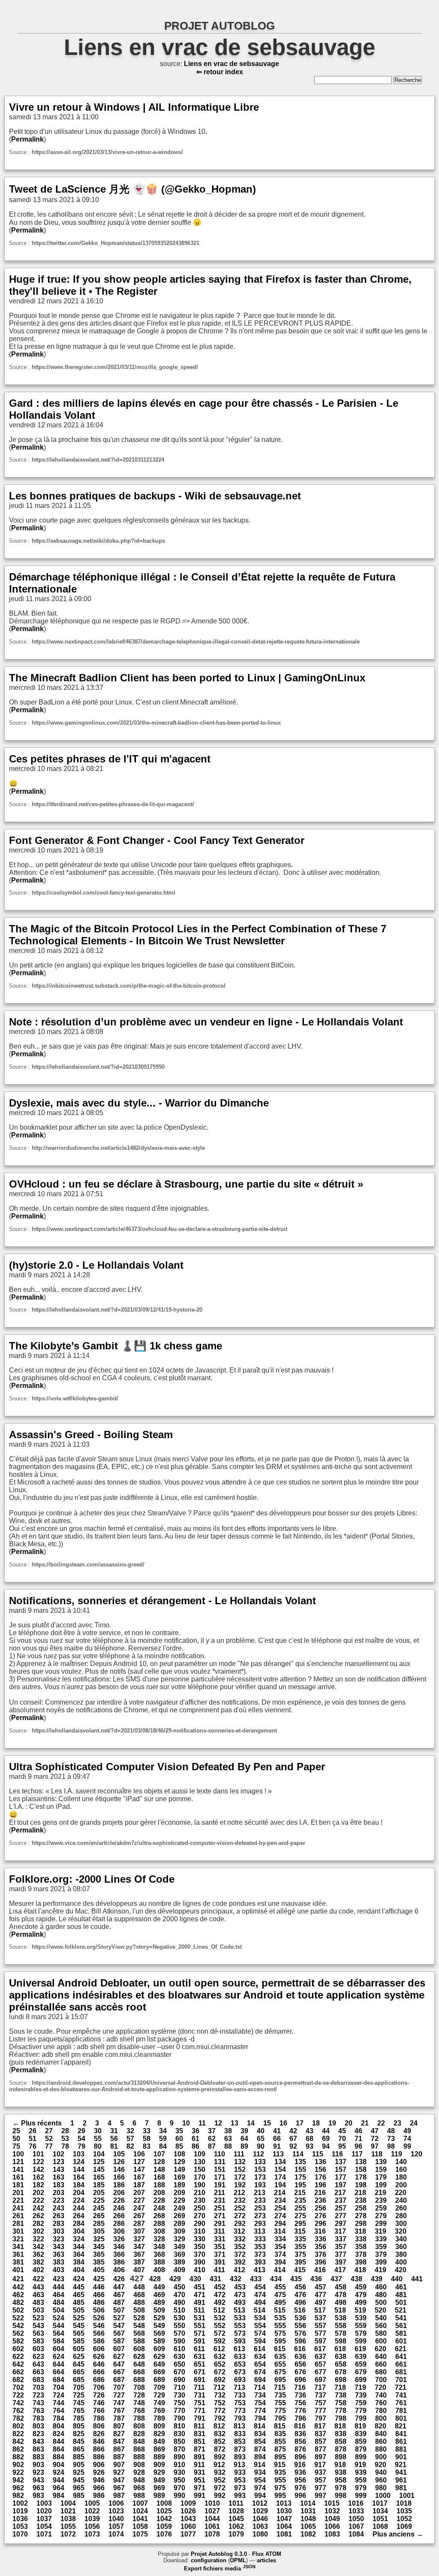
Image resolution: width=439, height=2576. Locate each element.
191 (220, 2185)
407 (139, 2270)
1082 (308, 2534)
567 (119, 2333)
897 (320, 2457)
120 (416, 2154)
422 (38, 2279)
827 (119, 2434)
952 (220, 2480)
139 (381, 2162)
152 (240, 2169)
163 (59, 2177)
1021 (68, 2511)
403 (59, 2270)
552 (220, 2326)
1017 (380, 2503)
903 (38, 2465)
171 (220, 2177)
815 (280, 2426)
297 (341, 2224)
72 (375, 2139)
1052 (404, 2519)
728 (139, 2395)
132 (240, 2162)
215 (300, 2193)
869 (159, 2449)
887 (119, 2457)
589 (159, 2341)
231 (220, 2200)
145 (99, 2169)
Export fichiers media (220, 2568)
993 (240, 2496)
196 (320, 2185)
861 (401, 2441)
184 (79, 2185)
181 (18, 2185)
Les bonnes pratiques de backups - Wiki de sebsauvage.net (155, 496)
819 (360, 2426)
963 (38, 2488)
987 (119, 2496)
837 (320, 2434)
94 (326, 2146)
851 (200, 2441)
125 (99, 2162)
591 (200, 2341)
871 (200, 2449)
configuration (209, 2560)
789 (159, 2418)
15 (267, 2123)
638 (341, 2357)
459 (361, 2287)
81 (114, 2146)
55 (98, 2139)
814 (260, 2426)
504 (59, 2310)
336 (320, 2239)
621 (401, 2349)
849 (159, 2441)
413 (260, 2270)
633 (240, 2357)
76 (33, 2146)
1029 (260, 2511)
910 (179, 2465)
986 (99, 2496)
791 (200, 2418)
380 (401, 2254)
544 (59, 2326)
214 (280, 2193)
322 (38, 2239)
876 (300, 2449)
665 (79, 2372)
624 (59, 2357)
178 (361, 2177)
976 (300, 2488)
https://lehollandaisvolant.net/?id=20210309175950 (98, 1067)
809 (159, 2426)
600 (381, 2341)
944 (59, 2480)
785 (79, 2418)
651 (200, 2364)
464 (59, 2295)
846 (99, 2441)
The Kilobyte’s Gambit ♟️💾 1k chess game (116, 1346)
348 (159, 2247)
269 (179, 2216)
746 (99, 2403)
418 (360, 2270)
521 (401, 2310)
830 (179, 2434)
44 (326, 2131)
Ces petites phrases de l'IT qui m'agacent (110, 759)
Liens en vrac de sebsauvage (219, 47)
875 (280, 2449)
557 (320, 2326)
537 (320, 2318)
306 (119, 2231)
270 (200, 2216)
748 (139, 2403)
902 (18, 2465)
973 (240, 2488)
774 (260, 2411)
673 (240, 2372)
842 (18, 2441)
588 (139, 2341)
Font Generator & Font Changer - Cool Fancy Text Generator (157, 840)
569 (159, 2333)
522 (18, 2318)
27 (49, 2131)
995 (280, 2496)
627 (119, 2357)
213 (260, 2193)
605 (79, 2349)
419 (380, 2270)
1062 (236, 2526)
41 (277, 2131)
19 (332, 2123)
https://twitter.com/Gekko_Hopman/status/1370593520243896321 (116, 243)
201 (18, 2193)
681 (401, 2372)
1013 (284, 2503)
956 (300, 2480)
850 (179, 2441)
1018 (404, 2503)
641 (401, 2357)
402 (38, 2270)
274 (280, 2216)
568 (139, 2333)
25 (16, 2131)
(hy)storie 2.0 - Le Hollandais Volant (96, 1265)
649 (159, 2364)
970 (179, 2488)
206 (119, 2193)
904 (59, 2465)
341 (18, 2247)
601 (401, 2341)
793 (240, 2418)
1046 (260, 2519)
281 (18, 2224)
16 (283, 2123)
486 (99, 2302)
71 (358, 2139)
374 (280, 2254)
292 (240, 2224)
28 (65, 2131)
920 (380, 2465)
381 (18, 2262)
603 (38, 2349)
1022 (92, 2511)
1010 (212, 2503)
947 (119, 2480)
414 (280, 2270)
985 (79, 2496)
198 (361, 2185)
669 (159, 2372)
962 (18, 2488)
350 (200, 2247)
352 (240, 2247)
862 (18, 2449)
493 (240, 2302)
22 (381, 2123)
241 (18, 2208)
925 (79, 2472)
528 (139, 2318)
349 (179, 2247)
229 (179, 2200)
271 (220, 2216)
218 (360, 2193)
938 (341, 2472)
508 (139, 2310)
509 (159, 2310)
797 (320, 2418)
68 (310, 2139)
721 (401, 2387)
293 (260, 2224)
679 (361, 2372)
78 (65, 2146)
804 (59, 2426)
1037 (44, 2519)
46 (358, 2131)
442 (18, 2287)
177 (341, 2177)
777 (320, 2411)
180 (401, 2177)
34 (163, 2131)
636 (300, 2357)
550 (179, 2326)
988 (139, 2496)
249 (179, 2208)
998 (341, 2496)
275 (300, 2216)
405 (99, 2270)
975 (280, 2488)
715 (280, 2387)
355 (300, 2247)
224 (79, 2200)
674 (260, 2372)
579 (361, 2333)
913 (239, 2465)
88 (228, 2146)
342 (38, 2247)
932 (220, 2472)
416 (320, 2270)
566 (99, 2333)
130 (200, 2162)
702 (18, 2387)
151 (220, 2169)
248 (159, 2208)
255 (300, 2208)
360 (401, 2247)
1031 (308, 2511)
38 (228, 2131)
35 (179, 2131)
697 (320, 2380)
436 (316, 2279)
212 (239, 2193)
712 (219, 2387)
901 (401, 2457)
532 (220, 2318)
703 (38, 2387)
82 (130, 2146)
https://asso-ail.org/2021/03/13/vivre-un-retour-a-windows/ (107, 152)
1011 (236, 2503)
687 (119, 2380)
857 (320, 2441)
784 (59, 2418)
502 (18, 2310)
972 (220, 2488)
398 (361, 2262)
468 (139, 2295)
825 (79, 2434)
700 (381, 2380)
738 (341, 2395)
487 (119, 2302)
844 (59, 2441)
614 (260, 2349)
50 (16, 2139)
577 (320, 2333)
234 (280, 2200)
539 (361, 2318)
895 (280, 2457)
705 (79, 2387)
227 (139, 2200)
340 (401, 2239)
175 (300, 2177)
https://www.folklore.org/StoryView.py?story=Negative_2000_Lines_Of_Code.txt (137, 1947)
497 (320, 2302)
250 (200, 2208)
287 (139, 2224)
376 (320, 2254)
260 (401, 2208)
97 (375, 2146)
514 (260, 2310)
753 (240, 2403)
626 (99, 2357)
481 (401, 2295)
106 (139, 2154)
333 (260, 2239)
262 (38, 2216)
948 (139, 2480)
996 (300, 2496)
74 (407, 2139)
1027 (212, 2511)
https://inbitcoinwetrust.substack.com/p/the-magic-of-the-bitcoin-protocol (129, 986)
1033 (356, 2511)
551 (200, 2326)
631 (200, 2357)
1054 (44, 2526)
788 (139, 2418)
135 (300, 2162)
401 (18, 2270)
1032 (332, 2511)
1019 (20, 2511)
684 (59, 2380)
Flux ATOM (267, 2554)
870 (179, 2449)
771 (200, 2411)
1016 (356, 2503)
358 (361, 2247)
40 (261, 2131)
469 (159, 2295)
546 (99, 2326)
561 (401, 2326)
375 (300, 2254)
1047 (284, 2519)
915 (280, 2465)
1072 (68, 2534)
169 (179, 2177)
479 (361, 2295)
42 (293, 2131)
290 (200, 2224)
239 (381, 2200)
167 (139, 2177)
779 (361, 2411)
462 (18, 2295)
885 (79, 2457)
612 (219, 2349)
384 (79, 2262)
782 (18, 2418)
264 (79, 2216)
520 (380, 2310)
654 (260, 2364)
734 (260, 2395)
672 (220, 2372)
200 (401, 2185)
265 (99, 2216)
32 (130, 2131)
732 (220, 2395)
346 (119, 2247)
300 (401, 2224)
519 (360, 2310)
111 (239, 2154)
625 (79, 2357)
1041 (140, 2519)
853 (240, 2441)
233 (260, 2200)
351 (220, 2247)
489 (159, 2302)
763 (38, 2411)
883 (38, 2457)
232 (240, 2200)
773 (240, 2411)
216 (320, 2193)
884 (59, 2457)
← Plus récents (37, 2123)
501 (401, 2302)
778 (341, 2411)
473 (240, 2295)
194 (280, 2185)
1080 (260, 2534)
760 (381, 2403)
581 (401, 2333)
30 (98, 2131)
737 (320, 2395)
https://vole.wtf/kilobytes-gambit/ (75, 1398)
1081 (284, 2534)
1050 (356, 2519)
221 (18, 2200)
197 (341, 2185)
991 (200, 2496)
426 (119, 2279)
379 (381, 2254)
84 (163, 2146)
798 (341, 2418)
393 (260, 2262)
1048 (308, 2519)
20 (349, 2123)
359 (381, 2247)
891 (200, 2457)
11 (202, 2123)
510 (179, 2310)
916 (300, 2465)
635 (280, 2357)
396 (320, 2262)
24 (414, 2123)
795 (280, 2418)
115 (318, 2154)
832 (220, 2434)
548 (139, 2326)
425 (99, 2279)
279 (381, 2216)
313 (260, 2231)
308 (159, 2231)
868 (139, 2449)
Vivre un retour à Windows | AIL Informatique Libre (134, 107)
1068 (380, 2526)
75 (16, 2146)
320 (401, 2231)
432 (236, 2279)
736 (300, 2395)
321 (18, 2239)
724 (59, 2395)
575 (280, 2333)
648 (139, 2364)
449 (159, 2287)
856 (300, 2441)
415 (300, 2270)
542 (18, 2326)
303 (59, 2231)
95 (342, 2146)
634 (260, 2357)
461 (401, 2287)
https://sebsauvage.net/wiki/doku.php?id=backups (98, 541)
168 (159, 2177)
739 (361, 2395)
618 (340, 2349)
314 (280, 2231)
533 (240, 2318)
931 (200, 2472)
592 (220, 2341)
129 (179, 2162)
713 (239, 2387)
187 (139, 2185)
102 (59, 2154)
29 (81, 2131)
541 (401, 2318)
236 (320, 2200)
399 (381, 2262)
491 (200, 2302)
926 (99, 2472)
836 (300, 2434)
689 (159, 2380)
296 (320, 2224)
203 (59, 2193)
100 (18, 2154)
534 (260, 2318)
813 (239, 2426)
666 (99, 2372)
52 (49, 2139)
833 (240, 2434)
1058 (140, 2526)
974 (260, 2488)
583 (38, 2341)
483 (38, 2302)
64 (244, 2139)
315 (300, 2231)
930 (179, 2472)
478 (341, 2295)
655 (280, 2364)
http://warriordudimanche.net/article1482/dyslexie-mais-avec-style (118, 1148)
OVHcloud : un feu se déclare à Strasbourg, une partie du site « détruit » (186, 1184)
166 (119, 2177)
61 (195, 2139)
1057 (116, 2526)
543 (38, 2326)
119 (397, 2154)
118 (377, 2154)
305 (99, 2231)
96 (358, 2146)
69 (326, 2139)
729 (159, 2395)
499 (361, 2302)
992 (220, 2496)
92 (293, 2146)
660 (381, 2364)
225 (99, 2200)
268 (159, 2216)
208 (159, 2193)
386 (119, 2262)
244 (79, 2208)
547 (119, 2326)
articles (266, 2560)
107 (159, 2154)
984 (59, 2496)
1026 (188, 2511)
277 (341, 2216)
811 (199, 2426)
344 (79, 2247)
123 (59, 2162)
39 (244, 2131)
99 (407, 2146)
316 (320, 2231)
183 (59, 2185)
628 (139, 2357)
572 (220, 2333)
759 (361, 2403)
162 (38, 2177)
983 (38, 2496)
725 (79, 2395)
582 (18, 2341)
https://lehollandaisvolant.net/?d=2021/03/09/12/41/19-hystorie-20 (117, 1310)
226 (119, 2200)
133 (260, 2162)
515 (280, 2310)
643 (38, 2364)
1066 (332, 2526)
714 (260, 2387)
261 (18, 2216)
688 (139, 2380)
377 (341, 2254)
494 (260, 2302)
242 (38, 2208)
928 (139, 2472)
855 (280, 2441)
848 (139, 2441)
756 (300, 2403)
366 (119, 2254)
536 (300, 2318)
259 (381, 2208)
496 (300, 2302)
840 (381, 2434)
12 (218, 2123)
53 (65, 2139)
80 (98, 2146)
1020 (44, 2511)
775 (280, 2411)
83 (147, 2146)
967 (119, 2488)
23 (397, 2123)
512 (219, 2310)
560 (381, 2326)
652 (220, 2364)
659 (361, 2364)
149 (179, 2169)
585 (79, 2341)
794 (260, 2418)
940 (381, 2472)
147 (139, 2169)
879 (361, 2449)
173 (260, 2177)
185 (99, 2185)
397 (341, 2262)
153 (260, 2169)
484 (59, 2302)
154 (280, 2169)
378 (361, 2254)
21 (365, 2123)
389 (179, 2262)
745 (79, 2403)
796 (300, 2418)
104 (99, 2154)
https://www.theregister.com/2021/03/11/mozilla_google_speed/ (115, 367)
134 (280, 2162)
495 (280, 2302)
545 (79, 2326)
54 (81, 2139)
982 (18, 2496)
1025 (164, 2511)
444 (59, 2287)
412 (239, 2270)
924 (59, 2472)
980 (381, 2488)
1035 (404, 2511)
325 (99, 2239)
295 (300, 2224)
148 (159, 2169)
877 (320, 2449)
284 (79, 2224)
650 (179, 2364)
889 (159, 2457)
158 (361, 2169)
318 (360, 2231)
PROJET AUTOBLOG (219, 26)
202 (38, 2193)
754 (260, 2403)
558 (341, 2326)
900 (381, 2457)
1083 (332, 2534)
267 (139, 2216)
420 (401, 2270)
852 (220, 2441)
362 (38, 2254)
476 (300, 2295)
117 (357, 2154)
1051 (380, 2519)
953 (240, 2480)
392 (240, 2262)
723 (38, 2395)
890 (179, 2457)
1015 (332, 2503)
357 (341, 2247)
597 (320, 2341)
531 (200, 2318)
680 (381, 2372)
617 (320, 2349)
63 (228, 2139)
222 (38, 2200)
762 (18, 2411)
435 (296, 2279)
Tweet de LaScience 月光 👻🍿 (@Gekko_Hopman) (132, 189)
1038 (68, 2519)
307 (139, 2231)
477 (320, 2295)
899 (361, 2457)
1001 (407, 2496)
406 (119, 2270)
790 (179, 2418)
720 (380, 2387)
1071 (44, 2534)
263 (59, 2216)
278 (361, 2216)
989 (159, 2496)
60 (179, 2139)
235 (300, 2200)
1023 (116, 2511)
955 (280, 2480)
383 (59, 2262)
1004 (68, 2503)
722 (18, 2395)
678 (341, 2372)
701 (401, 2380)
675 (280, 2372)
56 (114, 2139)
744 (59, 2403)
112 (259, 2154)
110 (219, 2154)
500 (381, 2302)
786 (99, 2418)
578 (341, 2333)
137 (341, 2162)
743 (38, 2403)
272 (240, 2216)
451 (200, 2287)
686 (99, 2380)
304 (79, 2231)
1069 (404, 2526)
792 (220, 2418)
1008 (164, 2503)
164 (79, 2177)
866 (99, 2449)
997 (320, 2496)
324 (79, 2239)
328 (159, 2239)
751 (200, 2403)
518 (340, 2310)
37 (212, 2131)
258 (361, 2208)
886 (99, 2457)
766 (99, 2411)
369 (179, 2254)
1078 (212, 2534)
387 (139, 2262)
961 (401, 2480)
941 (401, 2472)
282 (38, 2224)
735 (280, 2395)
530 (179, 2318)
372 (240, 2254)
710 (179, 2387)
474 (260, 2295)
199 (381, 2185)
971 (200, 2488)
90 (261, 2146)
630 (179, 2357)
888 (139, 2457)
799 (361, 2418)
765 (79, 2411)
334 (280, 2239)
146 (119, 2169)
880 (381, 2449)
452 (220, 2287)
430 (195, 2279)
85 (179, 2146)
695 (280, 2380)
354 (280, 2247)
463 (38, 2295)
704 (59, 2387)
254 (280, 2208)
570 (179, 2333)
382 (38, 2262)
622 (18, 2357)
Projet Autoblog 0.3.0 (219, 2554)
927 (119, 2472)
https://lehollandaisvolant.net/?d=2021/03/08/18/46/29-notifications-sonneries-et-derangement (154, 1731)
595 (280, 2341)
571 (200, 2333)
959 (361, 2480)
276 (320, 2216)
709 (159, 2387)
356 (320, 2247)
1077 (188, 2534)
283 (59, 2224)
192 (240, 2185)
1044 (212, 2519)
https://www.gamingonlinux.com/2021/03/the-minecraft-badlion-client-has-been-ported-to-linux (156, 723)
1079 (236, 2534)
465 (79, 2295)
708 (139, 2387)
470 (179, 2295)
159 (381, 2169)
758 (341, 2403)
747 (119, 2403)
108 (179, 2154)
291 (220, 2224)
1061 (212, 2526)
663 (38, 2372)
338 (361, 2239)
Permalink (27, 139)
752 (220, 2403)
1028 (236, 2511)
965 (79, 2488)
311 (219, 2231)
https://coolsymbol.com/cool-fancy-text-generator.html (104, 893)
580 (381, 2333)
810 (179, 2426)
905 (79, 2465)
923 (38, 2472)
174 (280, 2177)
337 (341, 2239)
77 (49, 2146)
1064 (284, 2526)
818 (340, 2426)
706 (99, 2387)
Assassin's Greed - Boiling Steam (91, 1435)
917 (320, 2465)
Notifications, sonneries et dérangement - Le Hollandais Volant (162, 1601)
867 (119, 2449)
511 (199, 2310)
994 (260, 2496)
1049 (332, 2519)
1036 (20, 2519)
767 (119, 2411)
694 (260, 2380)
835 (280, 2434)
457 (320, 2287)
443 (38, 2287)
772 (220, 2411)
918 (340, 2465)
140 (401, 2162)
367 (139, 2254)
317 (340, 2231)
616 (300, 2349)
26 (33, 2131)
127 (139, 2162)
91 (277, 2146)
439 (377, 2279)
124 (79, 2162)
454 (260, 2287)
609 (159, 2349)
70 (342, 2139)
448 (139, 2287)
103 (79, 2154)
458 (341, 2287)
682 (18, 2380)
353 (260, 2247)
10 (186, 2123)
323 (59, 2239)
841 (401, 2434)
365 (99, 2254)
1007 (140, 2503)
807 (119, 2426)
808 (139, 2426)
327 (139, 2239)
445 (79, 2287)
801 (401, 2418)
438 (356, 2279)
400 (401, 2262)
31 (114, 2131)
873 (240, 2449)
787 (119, 2418)
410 (200, 2270)
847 (119, 2441)
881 (401, 2449)
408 (159, 2270)
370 (200, 2254)
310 (200, 2231)
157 (341, 2169)
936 (300, 2472)
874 (260, 2449)
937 (320, 2472)
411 (219, 2270)
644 (59, 2364)
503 (38, 2310)
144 (79, 2169)
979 (361, 2488)
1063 (260, 2526)
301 (18, 2231)
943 (38, 2480)
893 (240, 2457)
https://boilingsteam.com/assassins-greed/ (88, 1565)
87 (212, 2146)
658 (341, 2364)
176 (320, 2177)
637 (320, 2357)
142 (38, 2169)
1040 (116, 2519)
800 (381, 2418)
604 (59, 2349)
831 (200, 2434)
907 (119, 2465)
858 (341, 2441)
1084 (356, 2534)
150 (200, 2169)
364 (79, 2254)
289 (179, 2224)
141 (18, 2169)
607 (119, 2349)
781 (401, 2411)
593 (240, 2341)
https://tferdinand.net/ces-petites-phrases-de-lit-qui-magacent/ (113, 804)
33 (147, 2131)
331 (220, 2239)
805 (79, 2426)
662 (18, 2372)
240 (401, 2200)
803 (38, 2426)
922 (18, 2472)
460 (381, 2287)
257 (341, 2208)
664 (59, 2372)
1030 (284, 2511)
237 (341, 2200)
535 (280, 2318)
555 (280, 2326)
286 (119, 2224)
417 (340, 2270)
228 (159, 2200)
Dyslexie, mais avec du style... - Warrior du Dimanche (139, 1103)
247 (139, 2208)
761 (401, 2403)
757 (320, 2403)
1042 (164, 2519)
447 (119, 2287)
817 (320, 2426)
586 (99, 2341)
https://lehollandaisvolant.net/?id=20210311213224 (98, 460)
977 (320, 2488)
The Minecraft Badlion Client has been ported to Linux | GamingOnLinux (187, 678)
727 (119, 2395)
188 (159, 2185)
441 (417, 2279)
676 (300, 2372)
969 (159, 2488)
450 (179, 2287)
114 (298, 2154)
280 (401, 2216)
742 (18, 2403)
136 (320, 2162)
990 (179, 2496)
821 (401, 2426)
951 (200, 2480)
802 (18, 2426)
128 (159, 2162)
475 (280, 2295)
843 (38, 2441)
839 (361, 2434)
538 (341, 2318)
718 (340, 2387)
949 (159, 2480)
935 (280, 2472)
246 (119, 2208)
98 (391, 2146)
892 (220, 2457)
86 (195, 2146)
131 (220, 2162)
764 (59, 2411)
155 (300, 2169)
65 (261, 2139)
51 (33, 2139)
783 (38, 2418)
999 (361, 2496)
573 (240, 2333)
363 (59, 2254)
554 (260, 2326)
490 (179, 2302)
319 (380, 2231)
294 (280, 2224)
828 (139, 2434)
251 (220, 2208)
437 (336, 2279)
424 (79, 2279)
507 (119, 2310)
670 (179, 2372)
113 (278, 2154)
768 (139, 2411)
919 (360, 2465)
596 (300, 2341)
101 (38, 2154)
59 (163, 2139)
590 (179, 2341)
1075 (140, 2534)
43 (310, 2131)
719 (360, 2387)
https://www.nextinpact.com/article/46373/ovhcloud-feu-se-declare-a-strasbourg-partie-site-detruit (159, 1229)
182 (38, 2185)
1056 (92, 2526)
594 (260, 2341)
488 (139, 2302)
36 (195, 2131)
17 (300, 2123)
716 (300, 2387)
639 (361, 2357)
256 (320, 2208)
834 (260, 2434)
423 (59, 2279)
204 (79, 2193)
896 (300, 2457)
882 (18, 2457)
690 (179, 2380)
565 (79, 2333)
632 (220, 2357)
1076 (164, 2534)
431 (215, 2279)
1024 (140, 2511)
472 (220, 2295)
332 (240, 2239)
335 (300, 2239)
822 (18, 2434)
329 (179, 2239)
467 (119, 2295)
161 (18, 2177)
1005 (92, 2503)
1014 (308, 2503)
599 (361, 2341)
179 (381, 2177)
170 (200, 2177)
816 (300, 2426)
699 (361, 2380)
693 (240, 2380)
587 (119, 2341)
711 (199, 2387)
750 (179, 2403)
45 (342, 2131)
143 (59, 2169)
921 (401, 2465)
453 (240, 2287)
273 (260, 2216)
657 (320, 2364)
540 (381, 2318)
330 (200, 2239)
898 (341, 2457)
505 (79, 2310)
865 (79, 2449)
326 (119, 2239)
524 (59, 2318)
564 (59, 2333)
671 (200, 2372)
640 (381, 2357)
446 (99, 2287)
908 (139, 2465)
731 (200, 2395)
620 (380, 2349)
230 (200, 2200)
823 (38, 2434)
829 (159, 2434)
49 (407, 2131)
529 (159, 2318)
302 (38, 2231)
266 (119, 2216)
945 (79, 2480)
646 (99, 2364)
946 (99, 2480)
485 (79, 2302)
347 (139, 2247)
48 (391, 2131)
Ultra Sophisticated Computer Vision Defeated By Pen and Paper (167, 1767)
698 (341, 2380)
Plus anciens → (398, 2534)
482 (18, 2302)
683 (38, 2380)
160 (401, 2169)
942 (18, 2480)
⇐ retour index (220, 72)
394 (280, 2262)
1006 (116, 2503)
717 (320, 2387)
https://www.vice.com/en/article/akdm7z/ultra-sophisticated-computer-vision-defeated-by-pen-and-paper (168, 1843)
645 (79, 2364)
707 (119, 2387)
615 (280, 2349)
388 (159, 2262)
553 (240, 2326)
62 (212, 2139)
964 (59, 2488)
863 (38, 2449)
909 (159, 2465)
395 (300, 2262)
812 (219, 2426)
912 (219, 2465)
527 (119, 2318)
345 (99, 2247)
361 (18, 2254)
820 (380, 2426)
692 (220, 2380)
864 (59, 2449)
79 (81, 2146)
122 (38, 2162)
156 (320, 2169)
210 (200, 2193)
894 (260, 2457)
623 (38, 2357)
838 (341, 2434)
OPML (238, 2560)
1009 (188, 2503)
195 (300, 2185)
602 (18, 2349)
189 (179, 2185)
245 (99, 2208)
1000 (383, 2496)
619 (360, 2349)
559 (361, 2326)
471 (200, 2295)
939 (361, 2472)
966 (99, 2488)
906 (99, 2465)
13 (235, 2123)
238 (361, 2200)
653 (240, 2364)
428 (155, 2279)
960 (381, 2480)
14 (251, 2123)
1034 (380, 2511)
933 (240, 2472)
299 (381, 2224)
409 (179, 2270)
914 (260, 2465)
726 (99, 2395)
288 (159, 2224)
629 (159, 2357)
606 (99, 2349)
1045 (236, 2519)
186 (119, 2185)
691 (200, 2380)
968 (139, 2488)
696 (300, 2380)
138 (361, 2162)
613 (239, 2349)
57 (130, 2139)
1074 (116, 2534)
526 (99, 2318)
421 (18, 2279)
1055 (68, 2526)
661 (401, 2364)
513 (239, 2310)
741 (401, 2395)
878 (341, 2449)
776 (300, 2411)
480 (381, 2295)
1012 (260, 2503)
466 (99, 2295)
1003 (44, 2503)
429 (175, 2279)
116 (337, 2154)
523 (38, 2318)
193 (260, 2185)
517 (320, 2310)
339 (381, 2239)
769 (159, 2411)
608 (139, 2349)
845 (79, 2441)
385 (99, 2262)
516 (300, 2310)
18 (316, 2123)
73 (391, 2139)
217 (340, 2193)
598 (341, 2341)
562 (18, 2333)
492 (220, 2302)
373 (260, 2254)
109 (200, 2154)
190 (200, 2185)
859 (361, 2441)
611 (199, 2349)
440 (397, 2279)
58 (147, 2139)
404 (79, 2270)
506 (99, 2310)
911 (199, 2465)
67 (293, 2139)
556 (300, 2326)
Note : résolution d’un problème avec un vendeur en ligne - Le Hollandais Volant (206, 1022)
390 (200, 2262)
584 (59, 2341)
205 (99, 2193)
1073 (92, 2534)
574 (260, 2333)
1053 (20, 2526)
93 (310, 2146)
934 (260, 2472)
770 (179, 2411)
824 (59, 2434)
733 (240, 2395)
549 (159, 2326)
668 (139, 2372)
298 (361, 2224)
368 (159, 2254)
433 (256, 2279)
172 (240, 2177)
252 (240, 2208)
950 (179, 2480)
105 (119, 2154)
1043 (188, 2519)
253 (260, 2208)
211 (219, 2193)
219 (380, 2193)
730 (179, 2395)
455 (280, 2287)
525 (79, 2318)
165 (99, 2177)
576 (300, 2333)
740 (381, 2395)
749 (159, 2403)
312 (239, 2231)
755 (280, 2403)
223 (59, 2200)
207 (139, 2193)
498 (341, 2302)
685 (79, 2380)
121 (18, 2162)
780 (381, 2411)
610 (179, 2349)
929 (159, 2472)
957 (320, 2480)
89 (244, 2146)
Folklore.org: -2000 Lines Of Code (92, 1879)
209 (179, 2193)
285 (99, 2224)
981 (401, 2488)
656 (300, 2364)
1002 (20, 2503)
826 (99, 2434)
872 (220, 2449)
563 (38, 2333)
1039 (92, 2519)
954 (260, 2480)
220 (401, 2193)
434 (276, 2279)
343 (59, 2247)
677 (320, 2372)
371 (220, 2254)
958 (341, 2480)
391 (220, 2262)
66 (277, 2139)
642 (18, 2364)
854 (260, 2441)
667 (119, 2372)
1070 (20, 2534)
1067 (356, 2526)
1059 (164, 2526)
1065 (308, 2526)
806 (99, 2426)
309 (179, 2231)
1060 (188, 2526)
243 (59, 2208)
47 (375, 2131)
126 (119, 2162)
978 (341, 2488)
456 (300, 2287)
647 (119, 2364)
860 (381, 2441)
